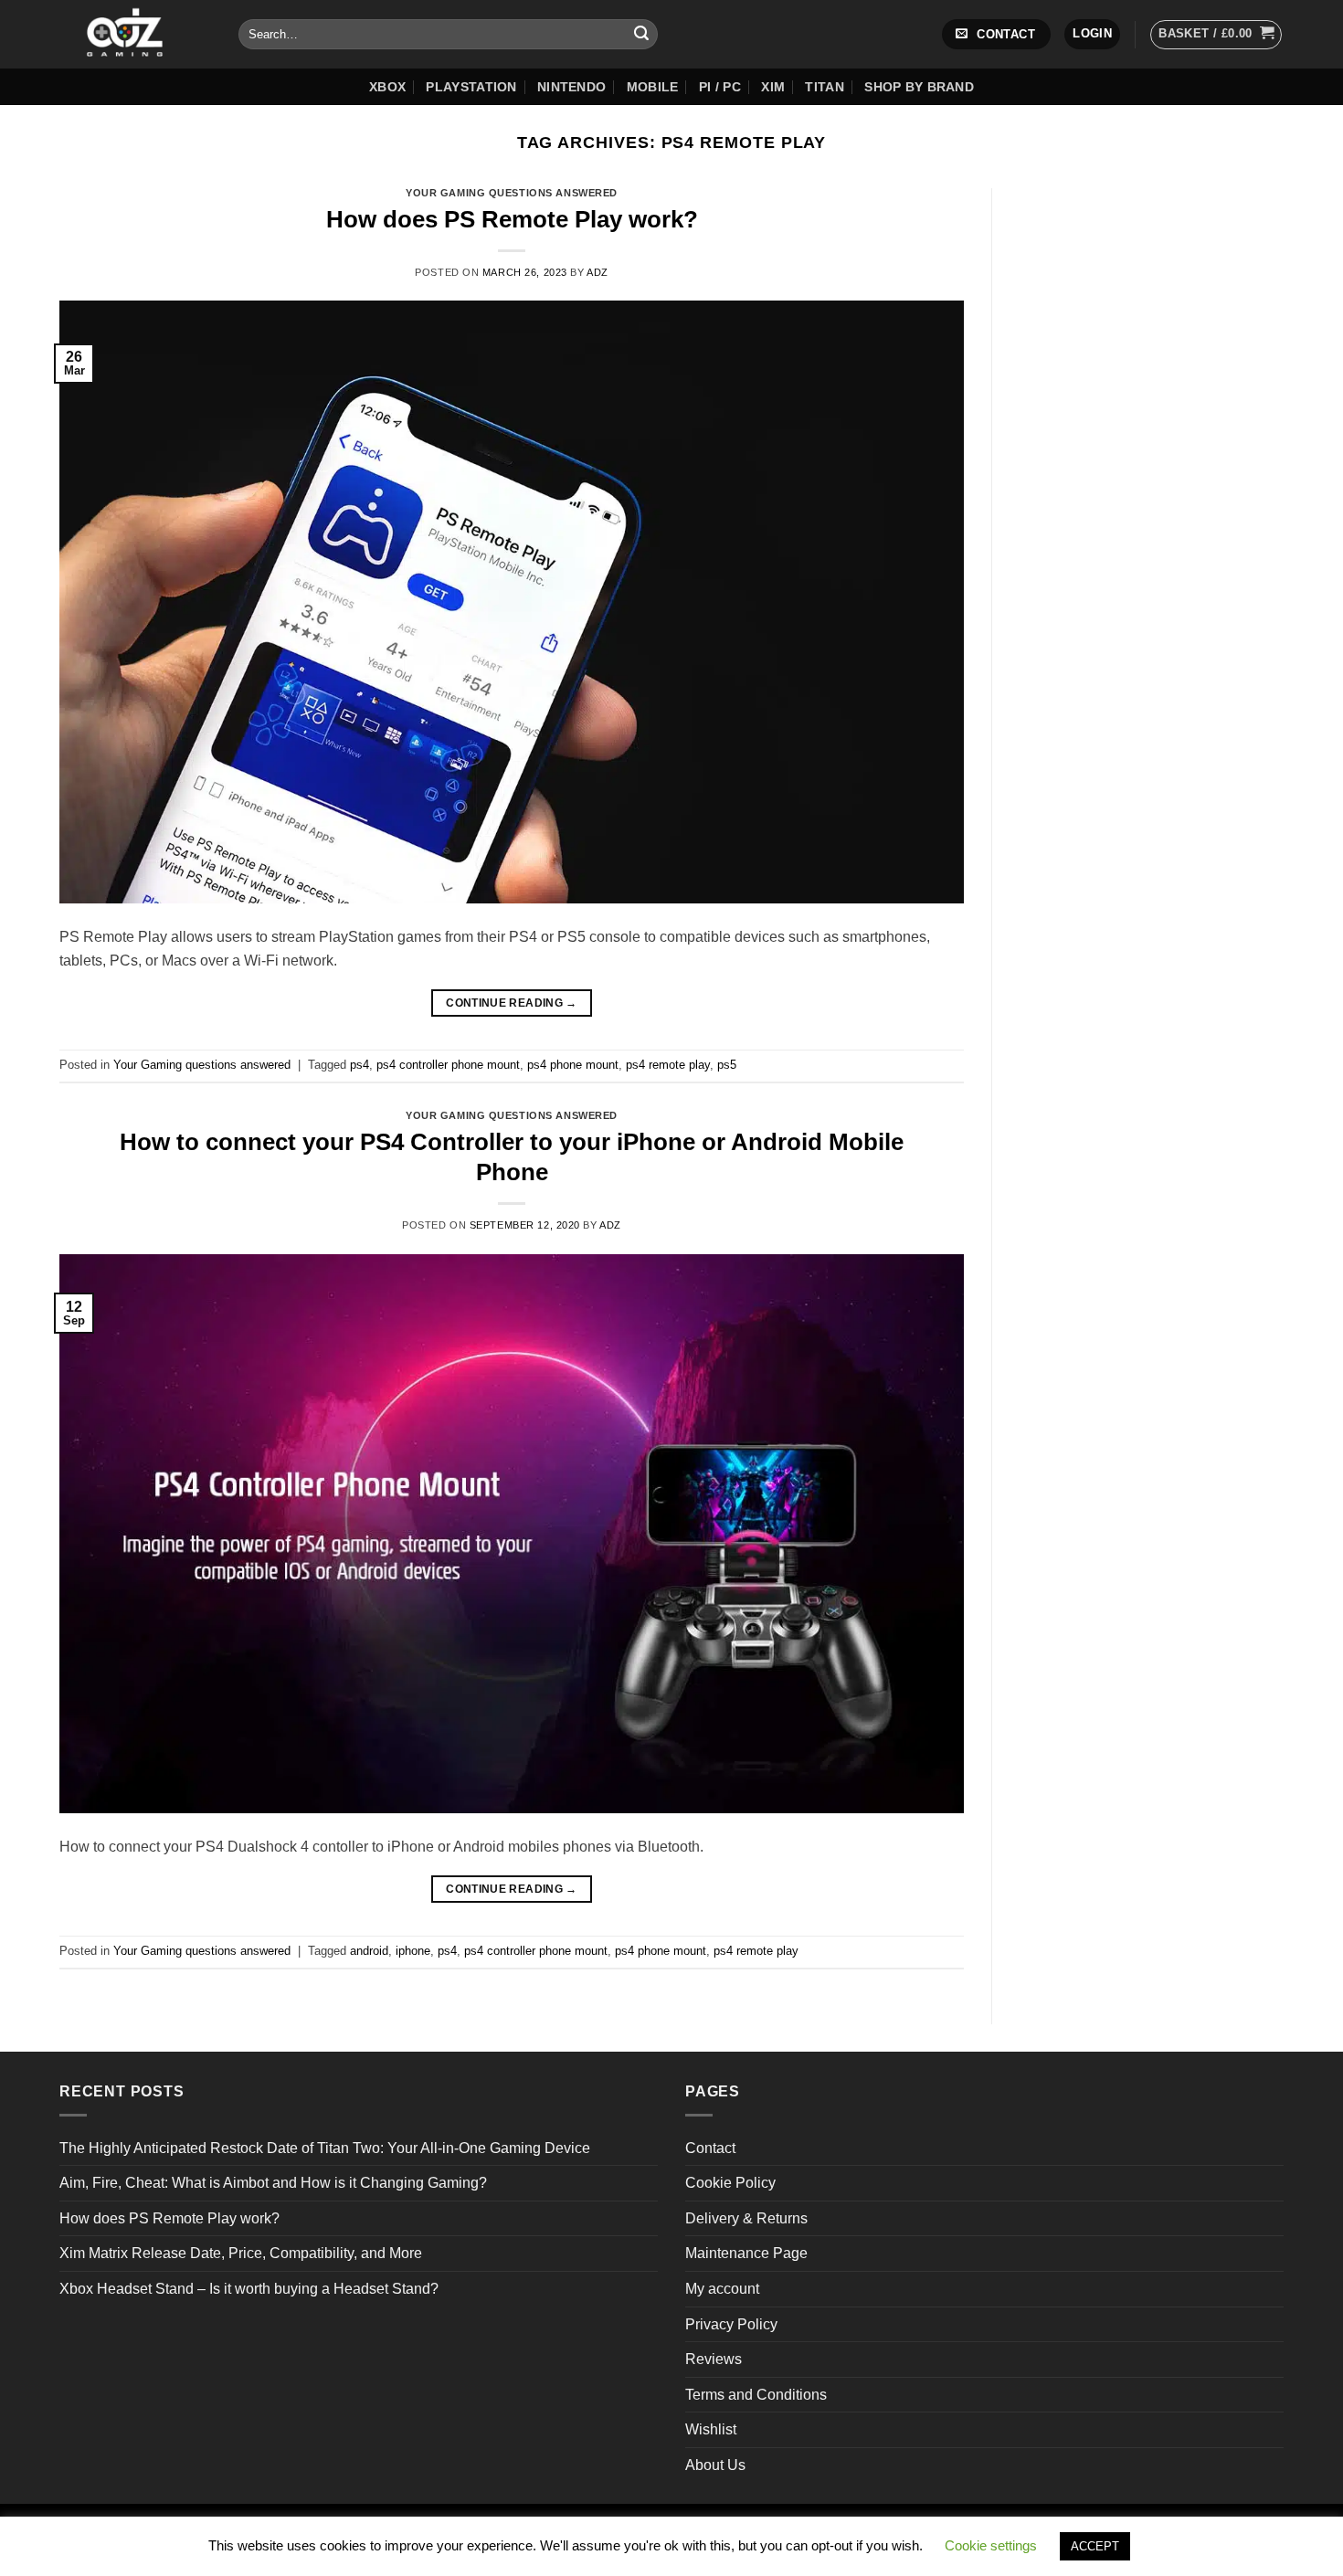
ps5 (727, 1065)
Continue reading (512, 1003)
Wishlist (711, 2429)
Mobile (653, 87)
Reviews (714, 2359)
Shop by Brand (919, 87)
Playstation (471, 87)
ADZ (597, 272)
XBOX (387, 87)
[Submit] (641, 35)
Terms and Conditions (756, 2395)
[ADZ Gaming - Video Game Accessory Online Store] (135, 34)
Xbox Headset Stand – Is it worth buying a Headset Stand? (249, 2289)
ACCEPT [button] (1095, 2546)
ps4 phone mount (573, 1065)
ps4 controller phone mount (448, 1065)
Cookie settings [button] (991, 2545)
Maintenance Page (746, 2253)
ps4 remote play (668, 1065)
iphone (413, 1951)
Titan (824, 87)
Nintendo (571, 87)
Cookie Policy (730, 2183)
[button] (1092, 34)
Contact (710, 2148)
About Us (715, 2465)
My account (722, 2289)
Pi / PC (720, 87)
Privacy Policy (731, 2324)
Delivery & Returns (746, 2218)
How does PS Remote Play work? (512, 219)
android (369, 1951)
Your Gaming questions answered (512, 193)
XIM (773, 87)
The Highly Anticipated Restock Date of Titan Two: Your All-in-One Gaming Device (325, 2148)
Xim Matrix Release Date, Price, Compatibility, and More (241, 2253)
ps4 (360, 1065)
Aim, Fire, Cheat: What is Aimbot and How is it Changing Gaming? (273, 2183)
